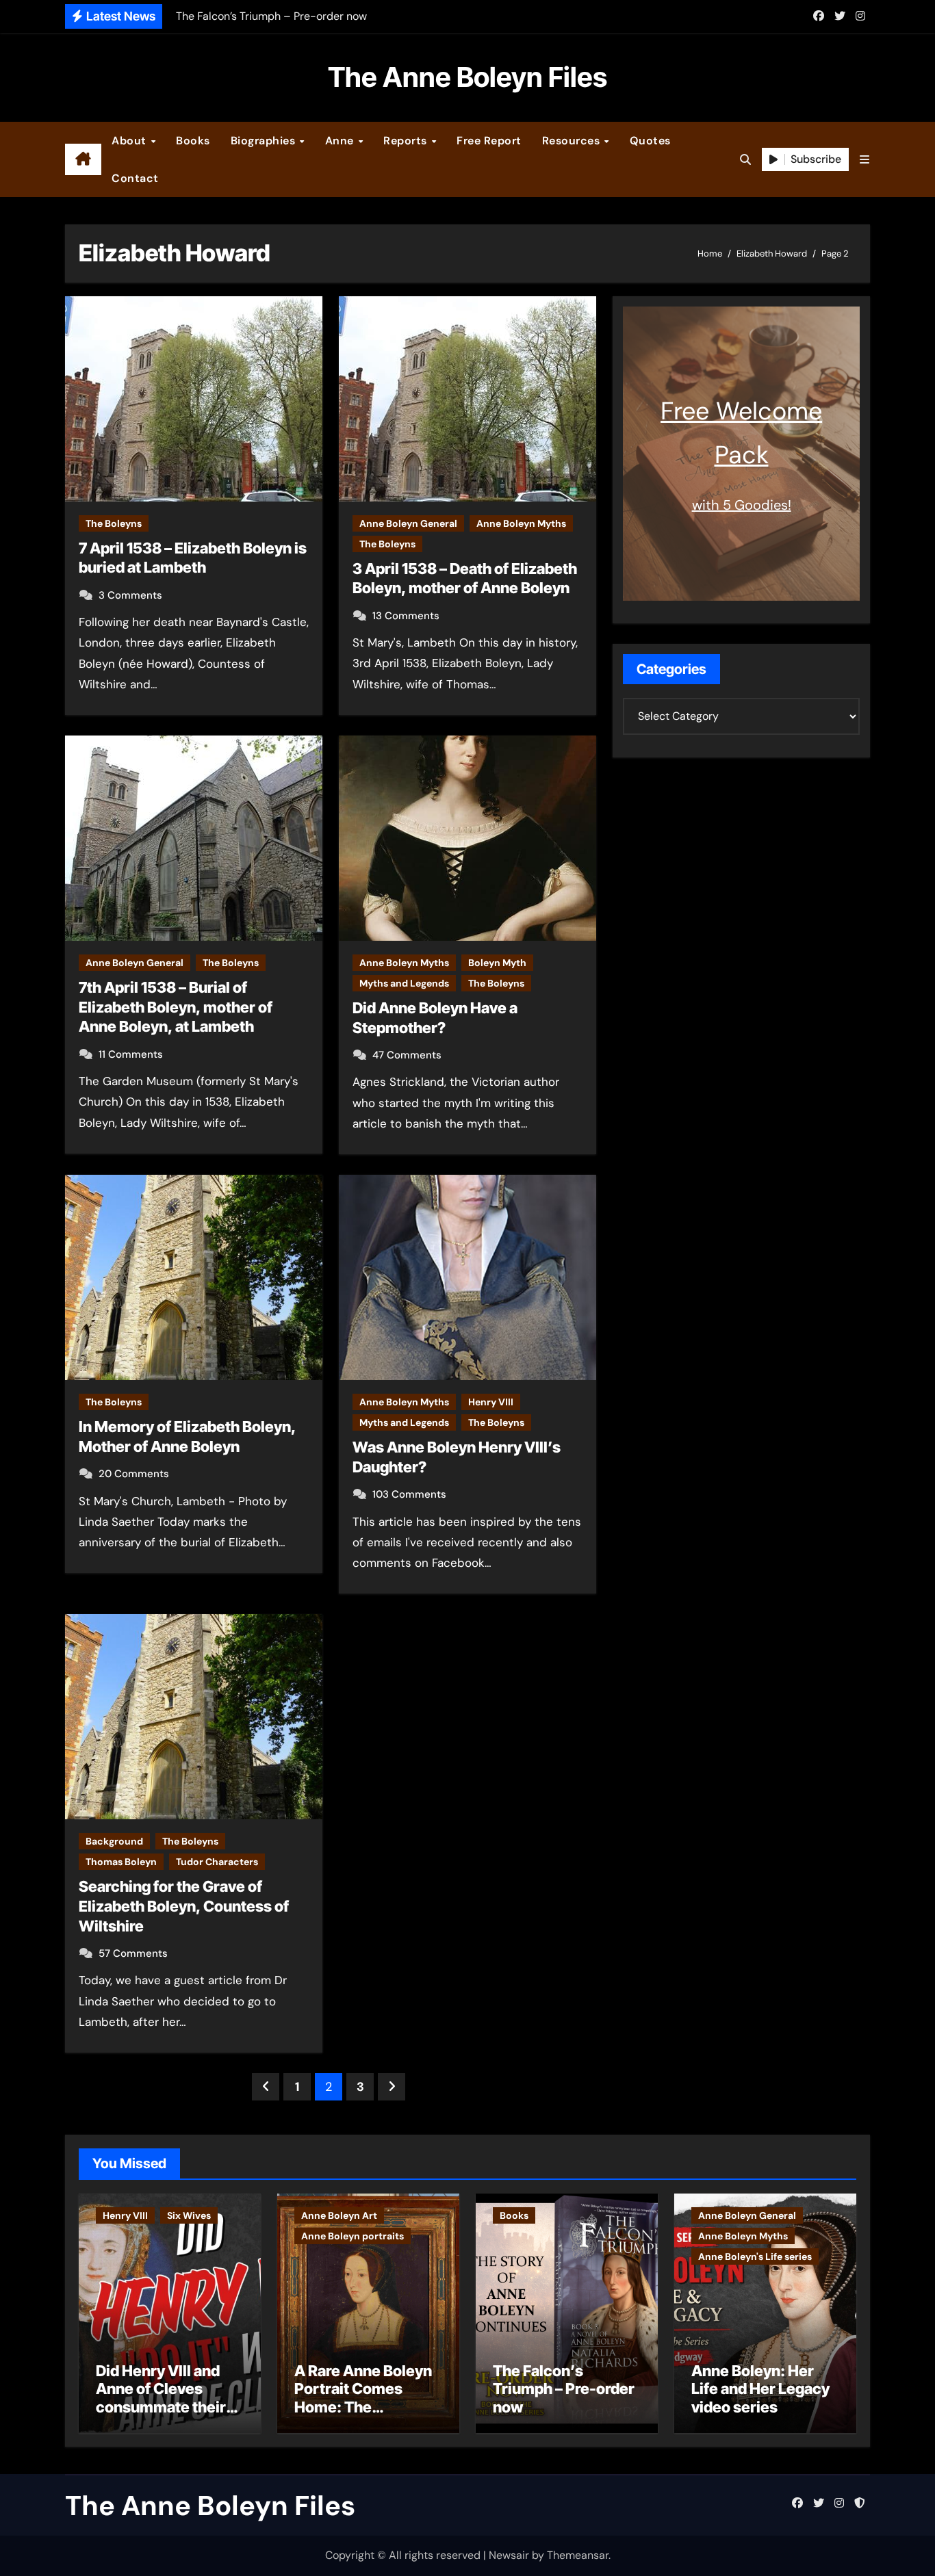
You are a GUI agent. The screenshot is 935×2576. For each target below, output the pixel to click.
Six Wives (189, 2215)
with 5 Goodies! (742, 505)
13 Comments (406, 616)
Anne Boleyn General (408, 523)
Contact (135, 178)
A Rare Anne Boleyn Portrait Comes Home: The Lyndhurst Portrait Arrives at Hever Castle (363, 2416)
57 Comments (133, 1953)
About (130, 141)
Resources (573, 141)
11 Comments (131, 1054)
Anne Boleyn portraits (353, 2236)
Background (114, 1841)
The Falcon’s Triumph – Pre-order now (564, 2389)
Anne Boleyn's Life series (755, 2256)
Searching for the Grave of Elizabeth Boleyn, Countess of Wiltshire (184, 1906)
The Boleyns (114, 523)
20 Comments (134, 1474)
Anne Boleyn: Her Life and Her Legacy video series (760, 2389)
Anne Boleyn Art (339, 2215)
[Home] (83, 159)
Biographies (265, 141)
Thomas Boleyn (121, 1862)
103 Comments (409, 1494)
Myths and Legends (404, 983)
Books (193, 141)
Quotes (650, 141)
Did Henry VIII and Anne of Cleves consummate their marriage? (161, 2398)
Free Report (489, 141)
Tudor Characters (217, 1862)
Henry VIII (491, 1402)
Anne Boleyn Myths (521, 523)
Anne (341, 141)
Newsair (509, 2555)
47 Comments (407, 1055)
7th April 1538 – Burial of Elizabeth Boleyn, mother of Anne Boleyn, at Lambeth (176, 1007)
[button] (864, 160)
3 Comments (130, 595)
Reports (407, 141)
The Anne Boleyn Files (467, 77)
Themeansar (578, 2555)
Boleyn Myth (497, 963)
